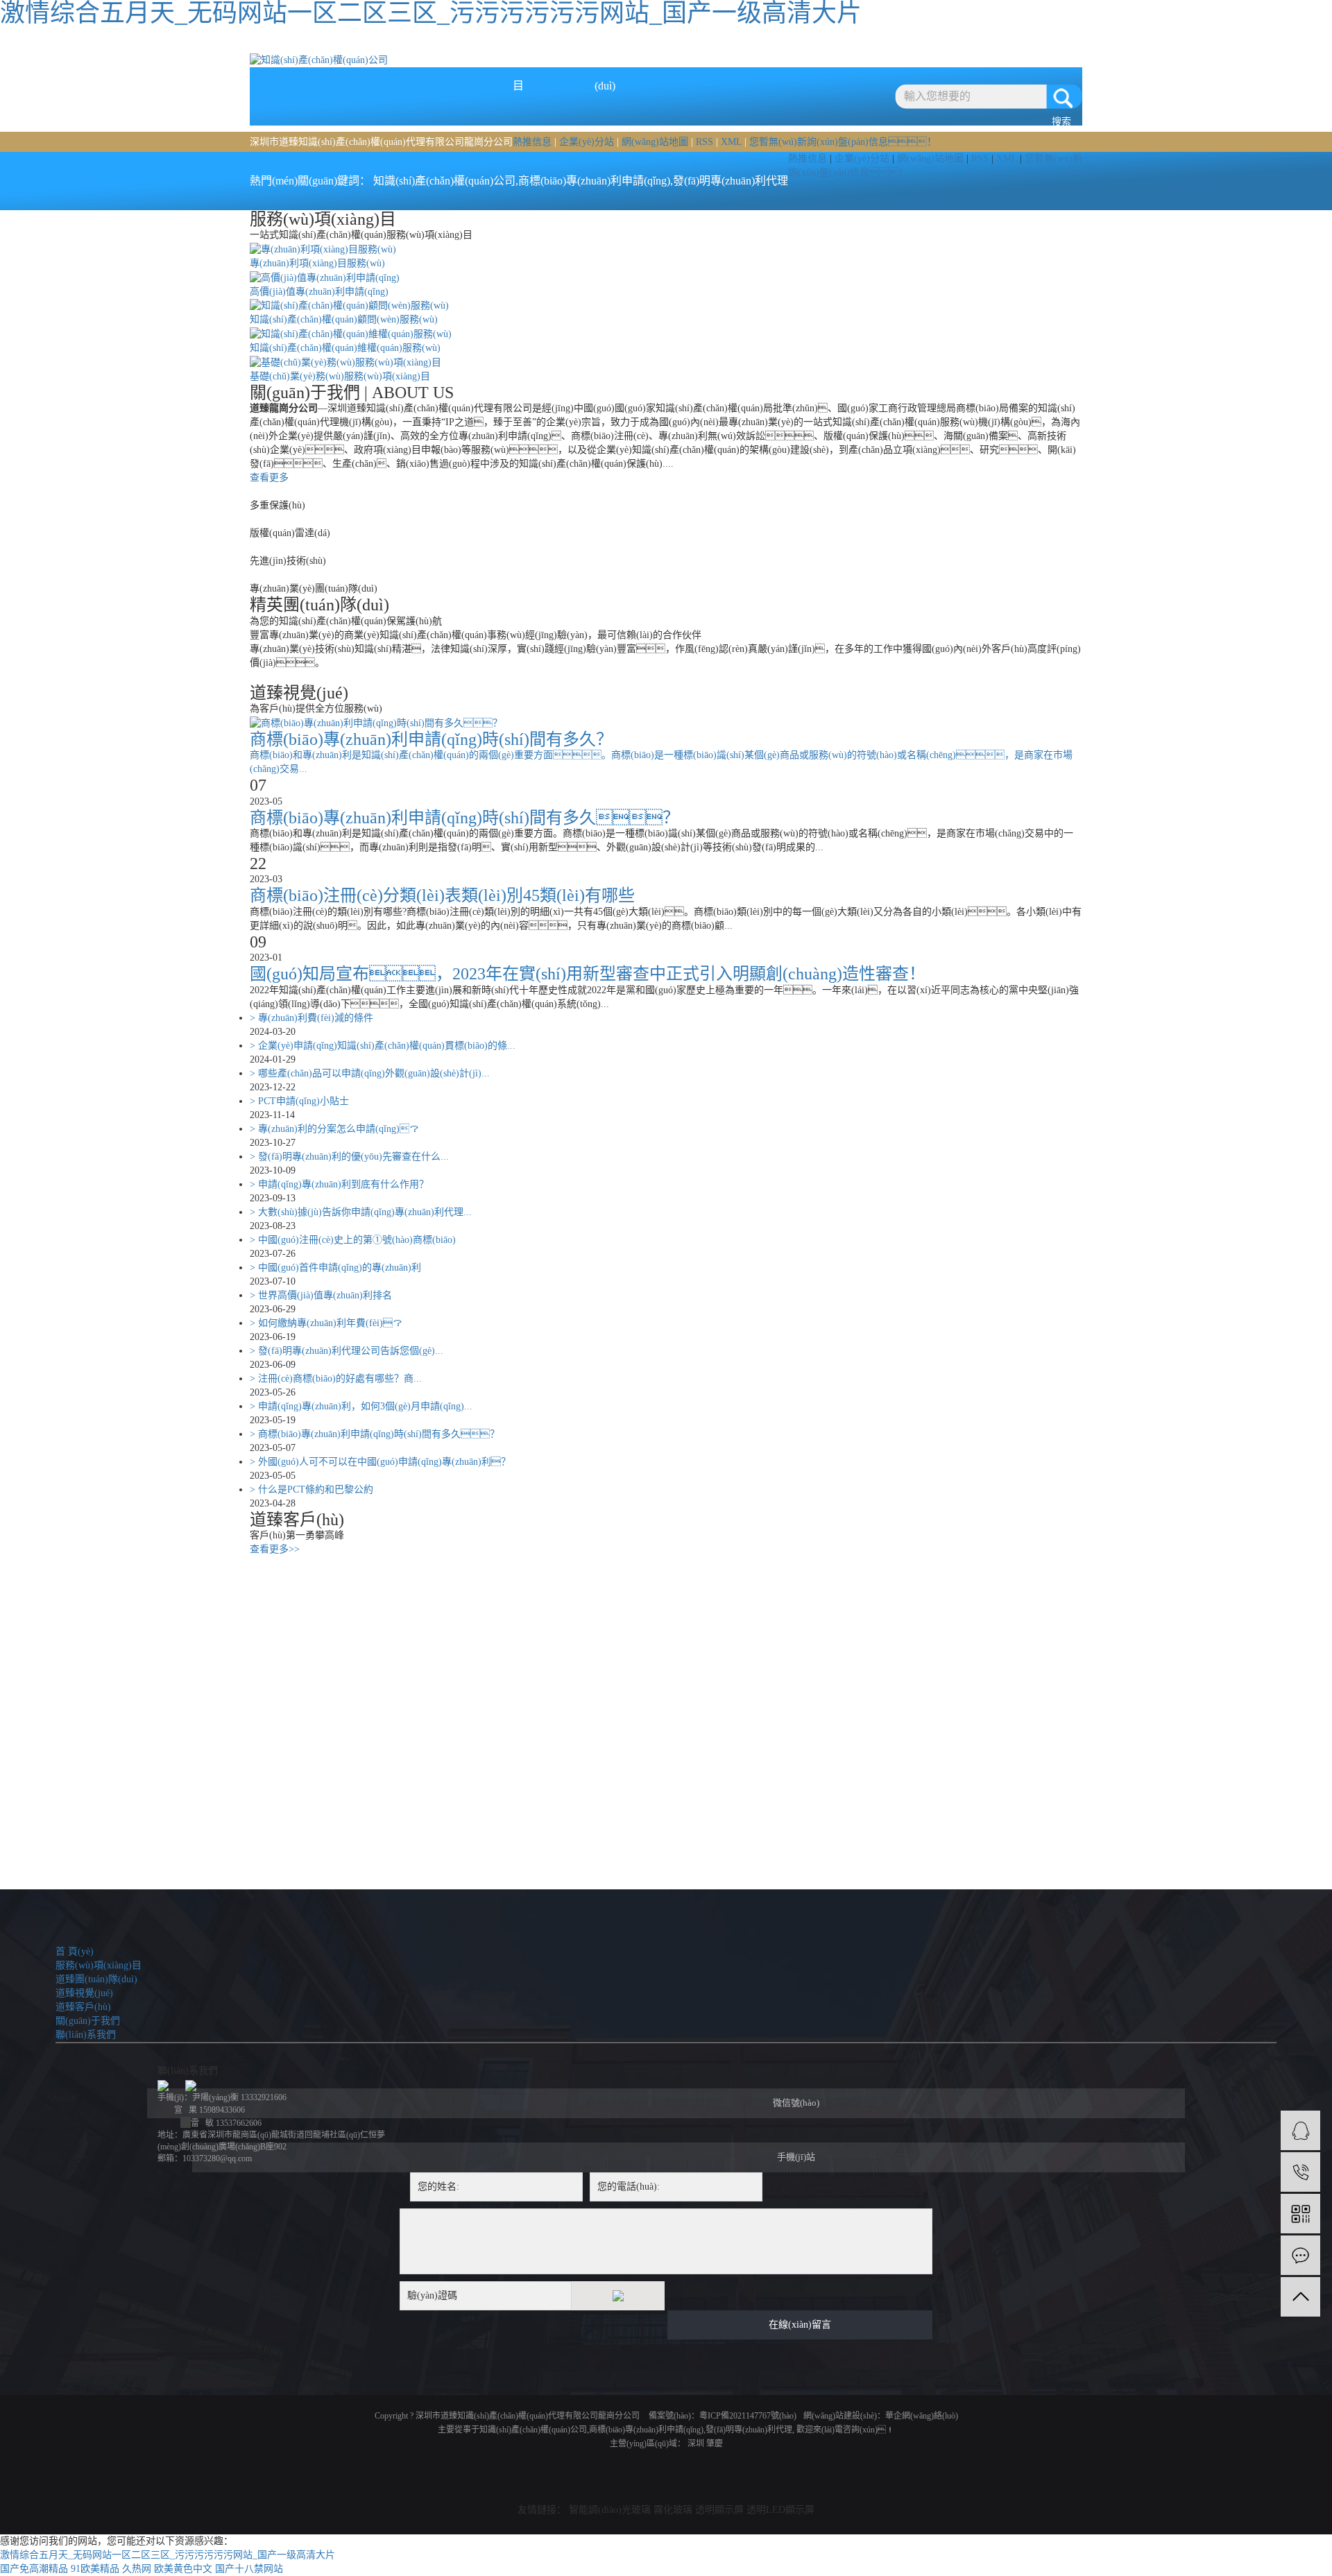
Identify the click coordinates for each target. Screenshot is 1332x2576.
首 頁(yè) (431, 47)
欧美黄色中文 (183, 2569)
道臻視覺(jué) (691, 47)
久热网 (137, 2569)
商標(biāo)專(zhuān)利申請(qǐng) (594, 181)
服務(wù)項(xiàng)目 (518, 54)
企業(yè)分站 (587, 142)
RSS (705, 142)
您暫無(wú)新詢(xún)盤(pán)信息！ (843, 142)
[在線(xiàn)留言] (1300, 2255)
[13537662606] (1300, 2172)
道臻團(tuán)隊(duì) (605, 54)
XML (731, 142)
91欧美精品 (95, 2569)
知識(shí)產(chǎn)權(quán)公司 (444, 181)
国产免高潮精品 (34, 2569)
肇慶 (715, 2444)
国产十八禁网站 (249, 2569)
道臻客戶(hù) (778, 47)
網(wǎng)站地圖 (655, 142)
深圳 (696, 2444)
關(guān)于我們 (865, 47)
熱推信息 (532, 142)
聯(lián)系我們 (951, 47)
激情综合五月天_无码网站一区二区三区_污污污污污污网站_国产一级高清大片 (168, 2555)
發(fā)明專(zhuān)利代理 (731, 181)
